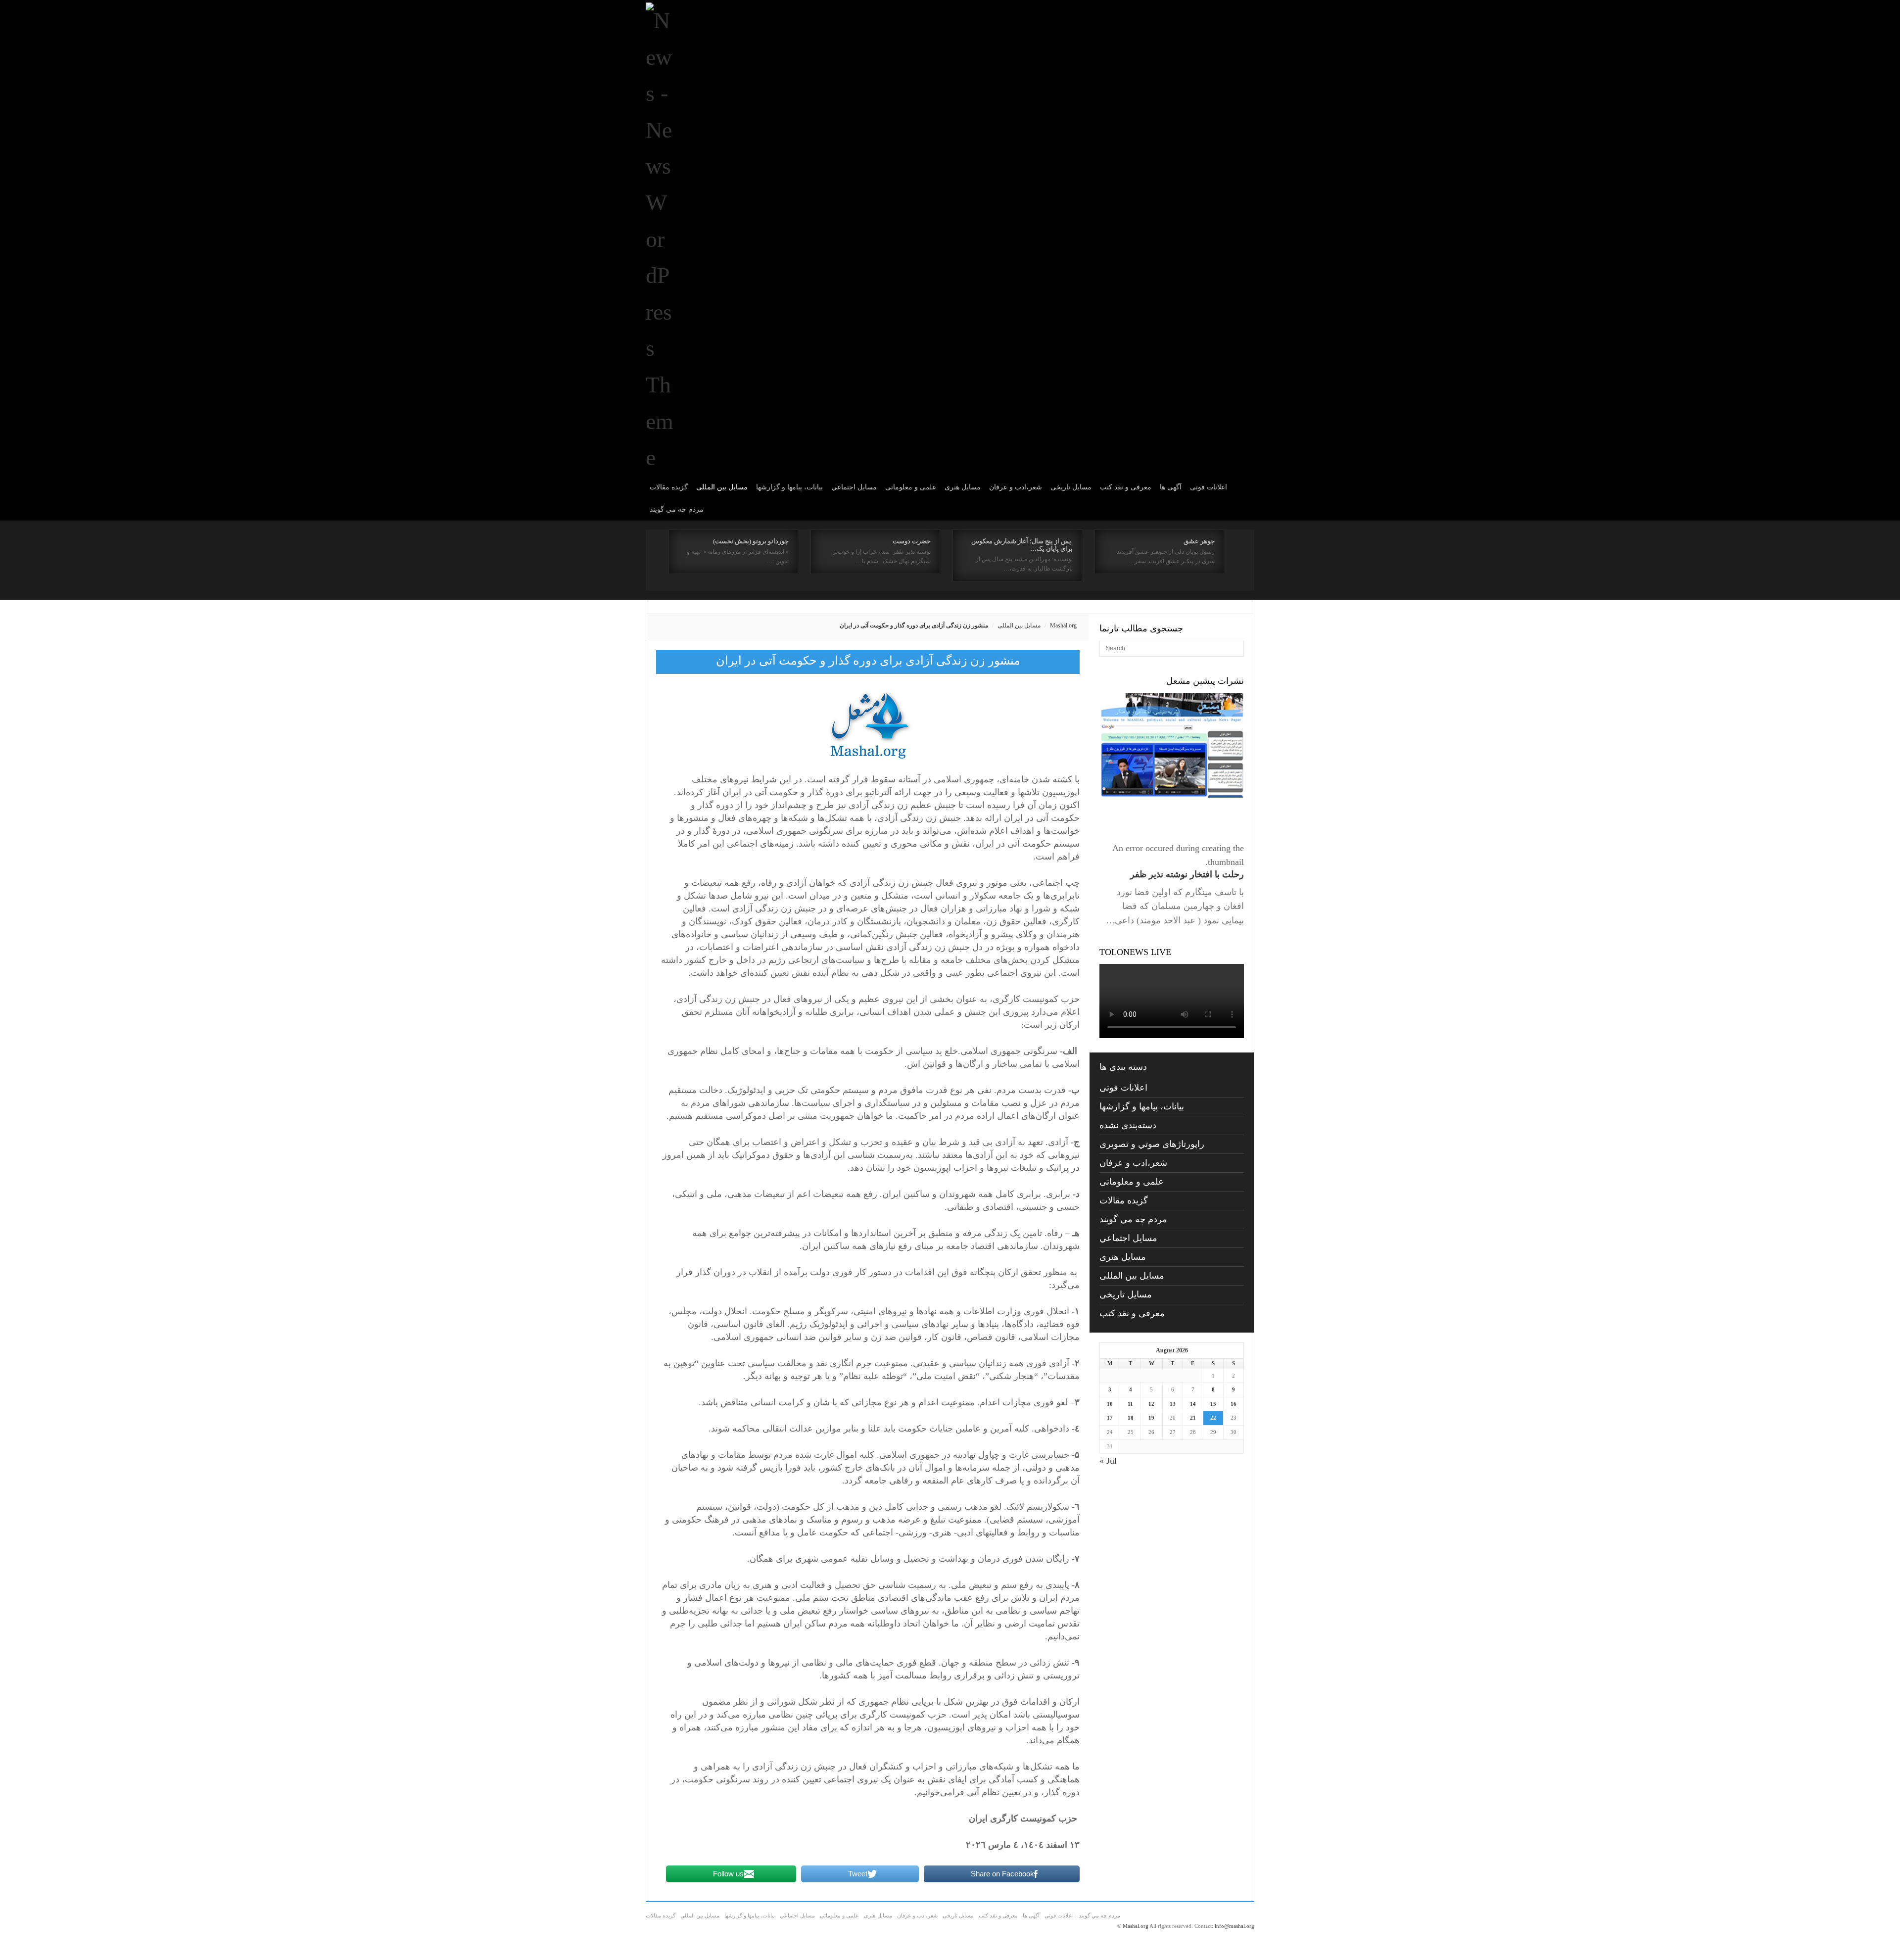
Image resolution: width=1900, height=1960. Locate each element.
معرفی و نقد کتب (1126, 487)
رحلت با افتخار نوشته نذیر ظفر (1187, 874)
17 (1110, 1418)
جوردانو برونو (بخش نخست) (751, 541)
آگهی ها (1171, 487)
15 (1213, 1404)
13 (1173, 1404)
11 (1130, 1404)
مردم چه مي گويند (677, 509)
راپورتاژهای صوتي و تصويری (1152, 1144)
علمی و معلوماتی (911, 487)
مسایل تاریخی (1071, 487)
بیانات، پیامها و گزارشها (789, 487)
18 (1131, 1418)
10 (1110, 1404)
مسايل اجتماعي (854, 487)
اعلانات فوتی (1209, 487)
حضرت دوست (912, 541)
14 (1193, 1404)
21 (1193, 1418)
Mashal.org (1063, 625)
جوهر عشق (1199, 541)
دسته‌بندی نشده (1128, 1125)
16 (1234, 1404)
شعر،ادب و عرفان (1016, 487)
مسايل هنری (963, 487)
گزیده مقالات (669, 487)
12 (1151, 1404)
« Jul (1108, 1461)
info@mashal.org (1235, 1926)
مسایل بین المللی (722, 487)
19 (1151, 1418)
